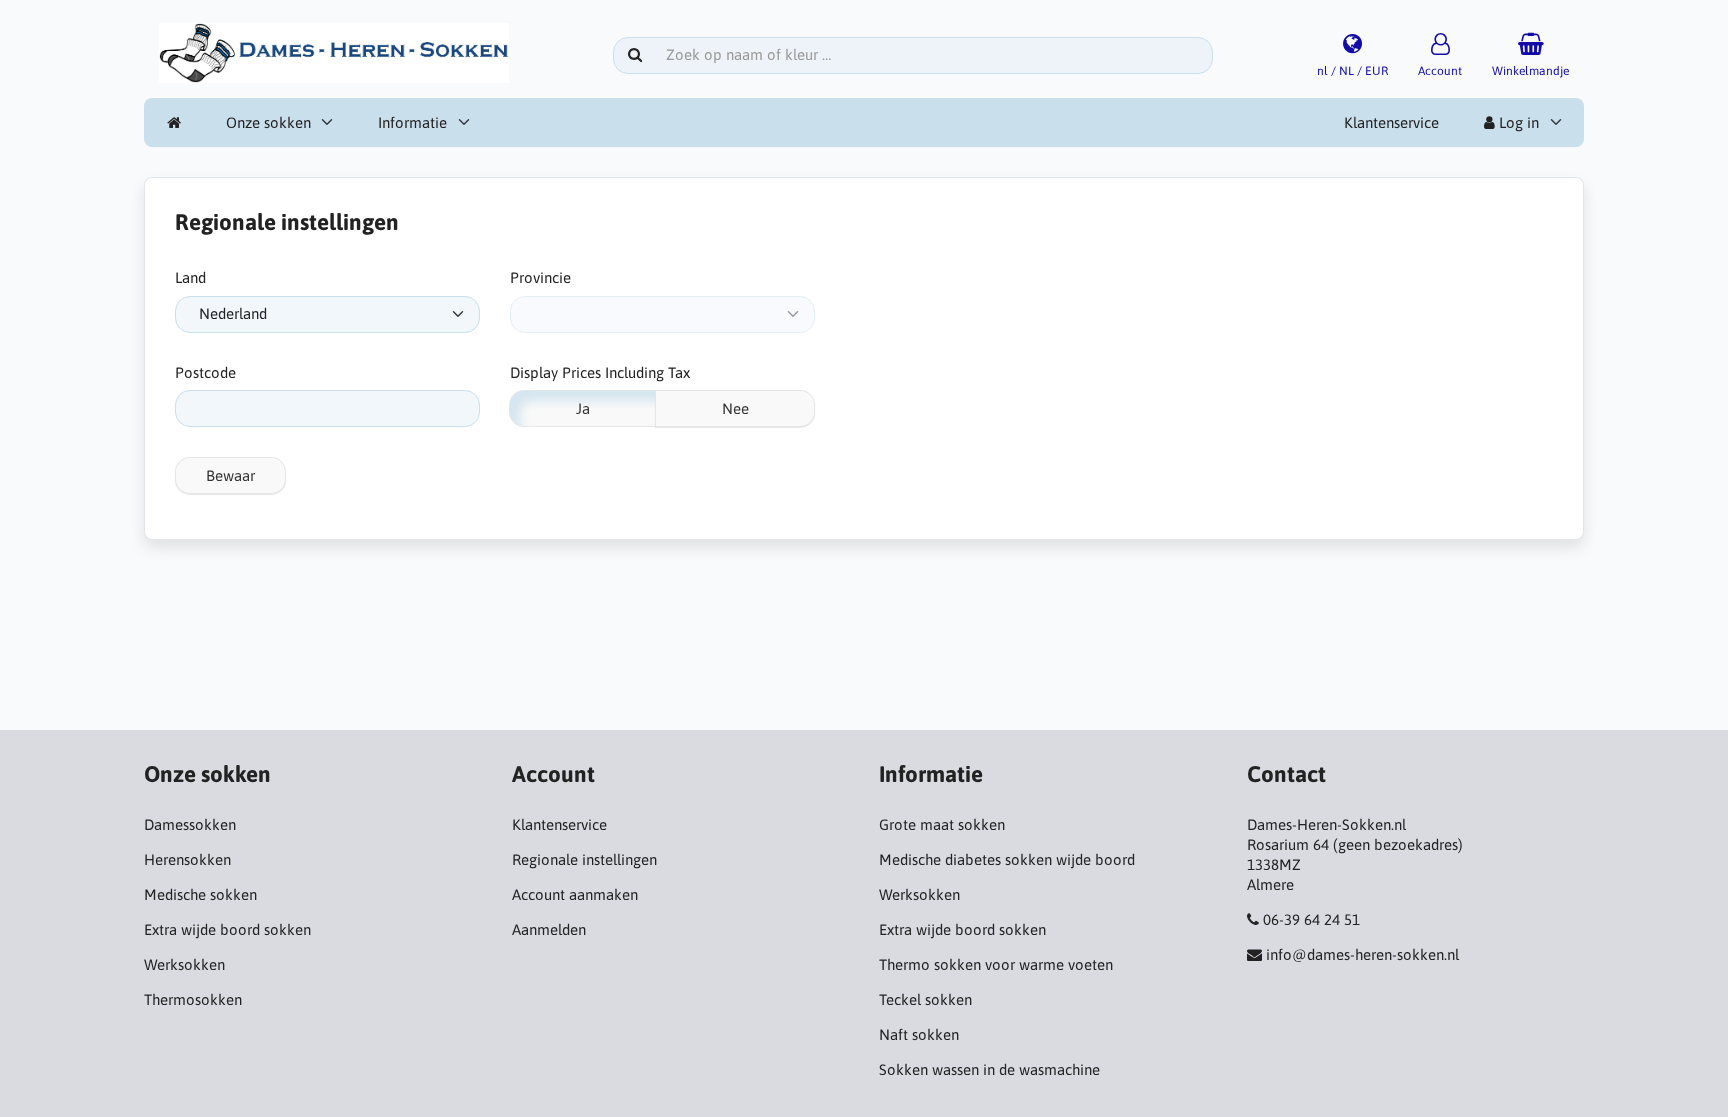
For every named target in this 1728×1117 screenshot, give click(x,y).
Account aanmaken (575, 894)
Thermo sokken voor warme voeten (996, 964)
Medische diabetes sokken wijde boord (1007, 859)
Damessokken (190, 824)
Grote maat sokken (942, 824)
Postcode (205, 372)
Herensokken (187, 859)
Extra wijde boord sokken (227, 929)
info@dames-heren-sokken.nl (1362, 954)
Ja (583, 408)
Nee (735, 408)
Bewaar (230, 475)
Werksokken (184, 964)
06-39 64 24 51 (1311, 919)
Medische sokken (200, 894)
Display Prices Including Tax (600, 372)
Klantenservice (1391, 122)
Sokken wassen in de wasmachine (989, 1069)
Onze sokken (268, 122)
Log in (1517, 122)
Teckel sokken (925, 999)
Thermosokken (193, 999)
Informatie (412, 122)
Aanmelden (549, 929)
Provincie (540, 277)
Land (190, 277)
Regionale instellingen (584, 859)
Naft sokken (919, 1034)
